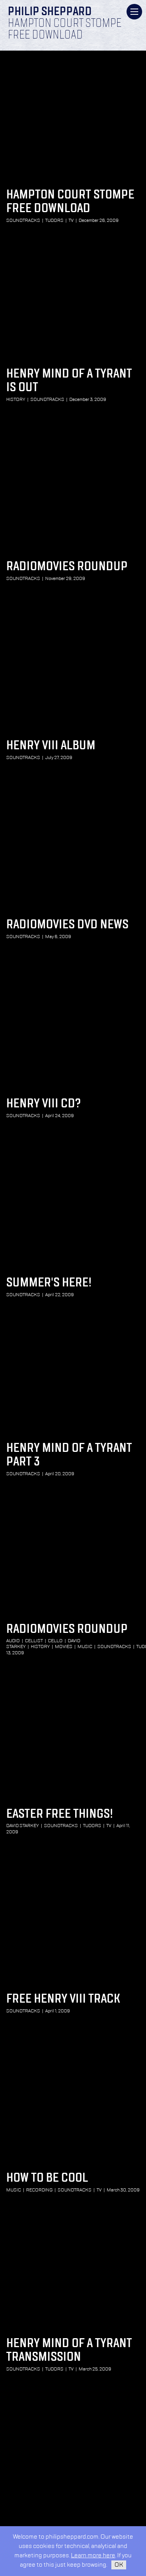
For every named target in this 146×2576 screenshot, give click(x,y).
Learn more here (93, 2556)
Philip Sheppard (50, 12)
